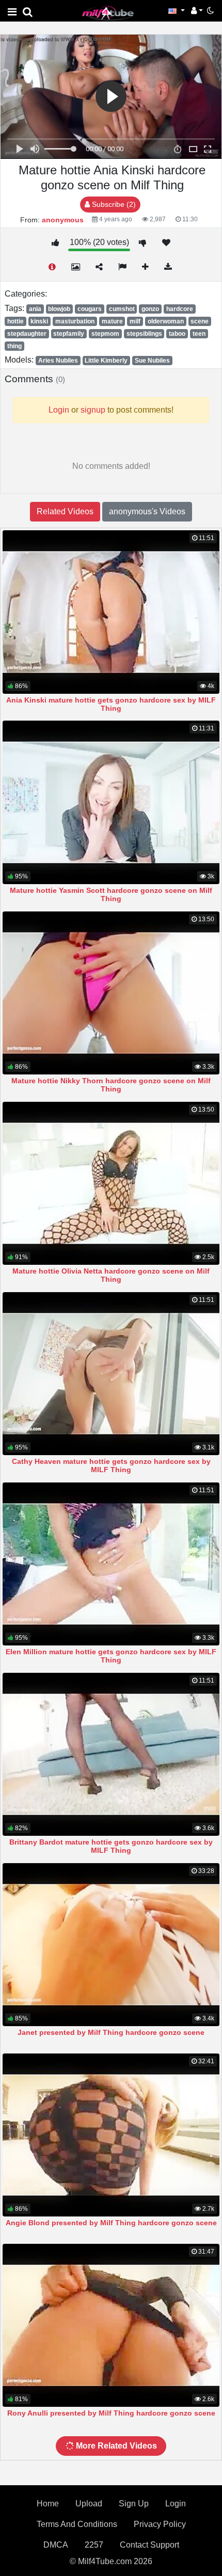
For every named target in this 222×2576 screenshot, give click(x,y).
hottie (15, 321)
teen (199, 334)
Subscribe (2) (113, 204)
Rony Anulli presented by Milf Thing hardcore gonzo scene (111, 2413)
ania (35, 309)
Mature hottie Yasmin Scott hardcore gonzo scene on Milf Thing (111, 894)
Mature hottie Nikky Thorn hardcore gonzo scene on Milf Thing (111, 1085)
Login (176, 2504)
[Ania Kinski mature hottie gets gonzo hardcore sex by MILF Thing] (111, 612)
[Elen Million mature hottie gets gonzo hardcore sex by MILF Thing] (111, 1564)
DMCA (56, 2545)
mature (112, 321)
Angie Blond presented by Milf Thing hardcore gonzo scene (111, 2223)
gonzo (150, 309)
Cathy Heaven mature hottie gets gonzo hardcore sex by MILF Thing (111, 1465)
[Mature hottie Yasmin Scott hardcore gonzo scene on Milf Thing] (111, 802)
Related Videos (65, 511)
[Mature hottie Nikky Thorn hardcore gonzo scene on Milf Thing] (111, 993)
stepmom (105, 334)
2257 (94, 2545)
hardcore (180, 309)
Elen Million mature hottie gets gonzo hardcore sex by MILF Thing (111, 1656)
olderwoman (166, 321)
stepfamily (69, 334)
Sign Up (134, 2504)
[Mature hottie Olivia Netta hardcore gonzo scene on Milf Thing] (111, 1183)
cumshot (122, 309)
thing (14, 346)
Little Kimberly (106, 361)
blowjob (59, 309)
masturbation (75, 321)
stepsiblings (144, 334)
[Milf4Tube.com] (108, 13)
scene (200, 321)
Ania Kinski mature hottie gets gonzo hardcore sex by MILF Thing (111, 704)
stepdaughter (27, 334)
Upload (89, 2504)
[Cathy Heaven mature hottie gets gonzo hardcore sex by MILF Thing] (111, 1374)
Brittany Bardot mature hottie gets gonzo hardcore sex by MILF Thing (111, 1846)
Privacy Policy (160, 2524)
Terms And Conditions (77, 2524)
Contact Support (149, 2545)
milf (135, 321)
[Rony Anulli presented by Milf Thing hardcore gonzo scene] (111, 2325)
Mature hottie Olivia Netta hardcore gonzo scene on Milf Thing (111, 1275)
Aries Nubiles (58, 361)
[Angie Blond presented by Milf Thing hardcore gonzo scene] (111, 2135)
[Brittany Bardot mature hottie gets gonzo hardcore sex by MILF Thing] (111, 1754)
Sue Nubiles (152, 361)
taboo (177, 334)
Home (48, 2504)
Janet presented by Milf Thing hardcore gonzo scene (111, 2032)
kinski (39, 321)
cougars (90, 309)
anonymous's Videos (147, 511)
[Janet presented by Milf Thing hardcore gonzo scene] (111, 1945)
